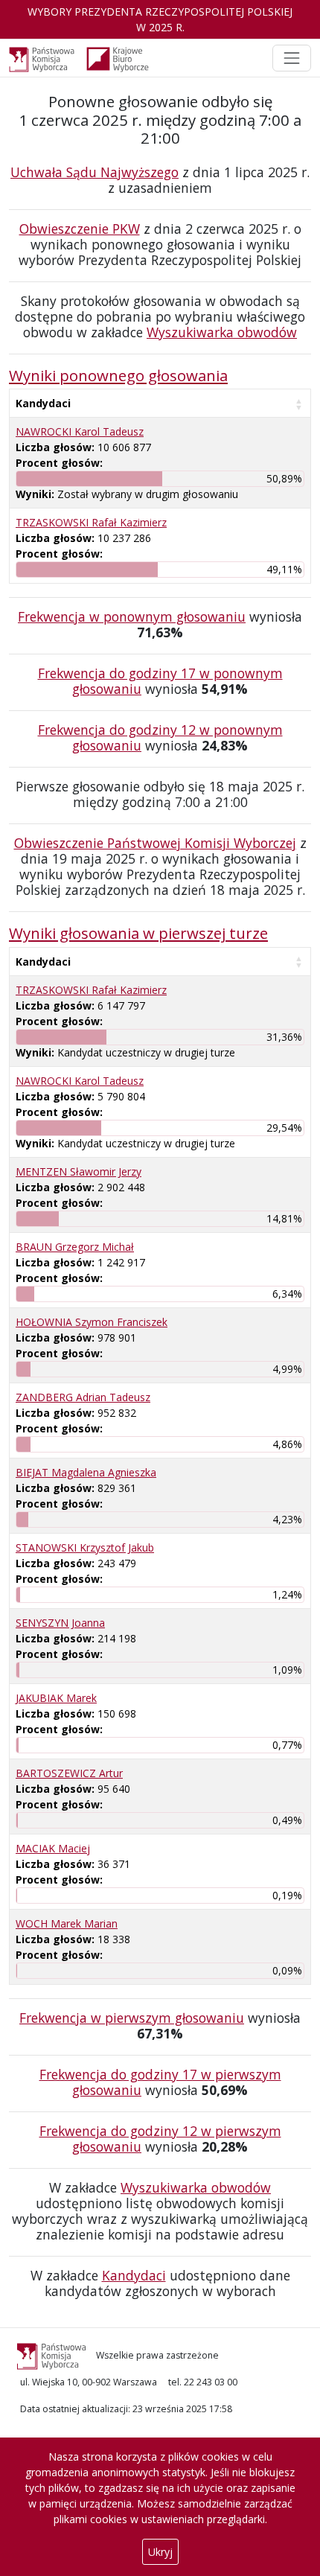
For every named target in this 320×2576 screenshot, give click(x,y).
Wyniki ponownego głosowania (118, 375)
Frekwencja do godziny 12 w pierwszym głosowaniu (160, 2139)
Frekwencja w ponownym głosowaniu (132, 616)
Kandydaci (43, 403)
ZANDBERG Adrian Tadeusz (83, 1397)
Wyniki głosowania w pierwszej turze (138, 933)
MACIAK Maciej (53, 1848)
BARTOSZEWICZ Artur (69, 1773)
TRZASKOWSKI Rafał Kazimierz (91, 522)
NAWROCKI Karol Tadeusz (80, 431)
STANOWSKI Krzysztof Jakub (85, 1547)
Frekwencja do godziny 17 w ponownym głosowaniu (160, 681)
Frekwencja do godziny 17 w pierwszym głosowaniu (160, 2082)
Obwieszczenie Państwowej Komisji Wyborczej (155, 843)
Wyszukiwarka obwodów (222, 332)
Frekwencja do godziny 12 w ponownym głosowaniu (160, 737)
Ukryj (160, 2552)
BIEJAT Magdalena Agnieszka (86, 1472)
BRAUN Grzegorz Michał (75, 1247)
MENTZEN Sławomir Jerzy (79, 1171)
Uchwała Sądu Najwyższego (95, 172)
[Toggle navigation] (292, 58)
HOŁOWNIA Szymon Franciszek (92, 1322)
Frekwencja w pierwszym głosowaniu (132, 2018)
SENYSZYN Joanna (60, 1623)
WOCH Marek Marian (67, 1923)
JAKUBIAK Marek (56, 1698)
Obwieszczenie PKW (80, 229)
